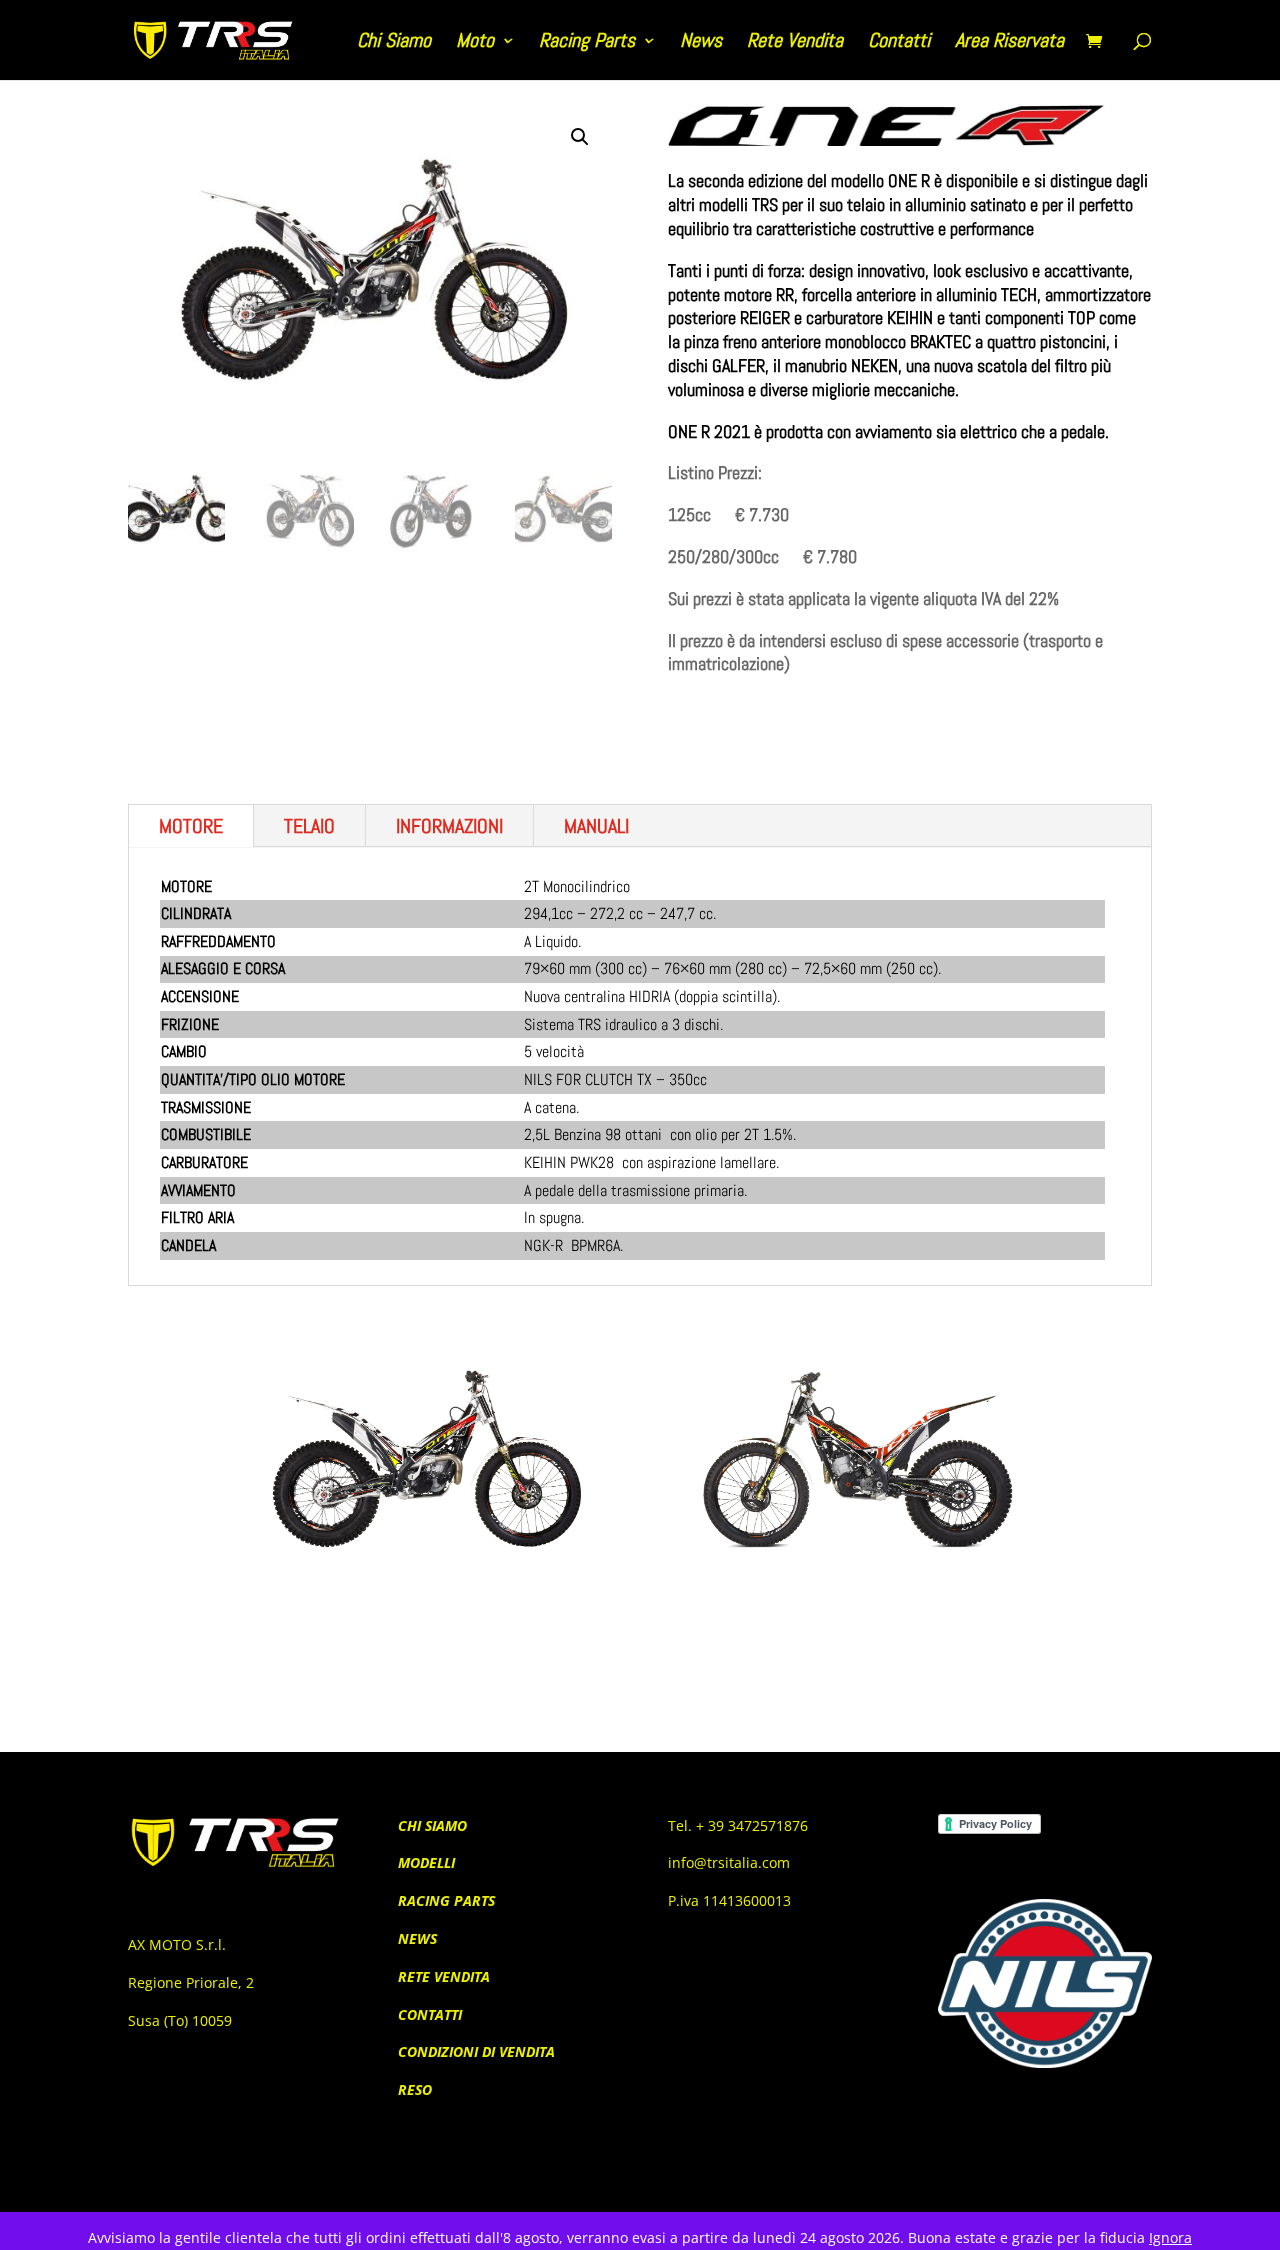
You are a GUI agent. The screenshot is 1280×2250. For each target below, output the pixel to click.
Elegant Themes (237, 2184)
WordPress (385, 2184)
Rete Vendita (795, 43)
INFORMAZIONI (449, 826)
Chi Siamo (394, 43)
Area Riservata (1009, 43)
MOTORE (191, 826)
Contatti (899, 43)
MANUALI (596, 826)
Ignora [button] (1170, 2237)
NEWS (417, 1938)
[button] (580, 137)
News (701, 43)
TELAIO (309, 826)
